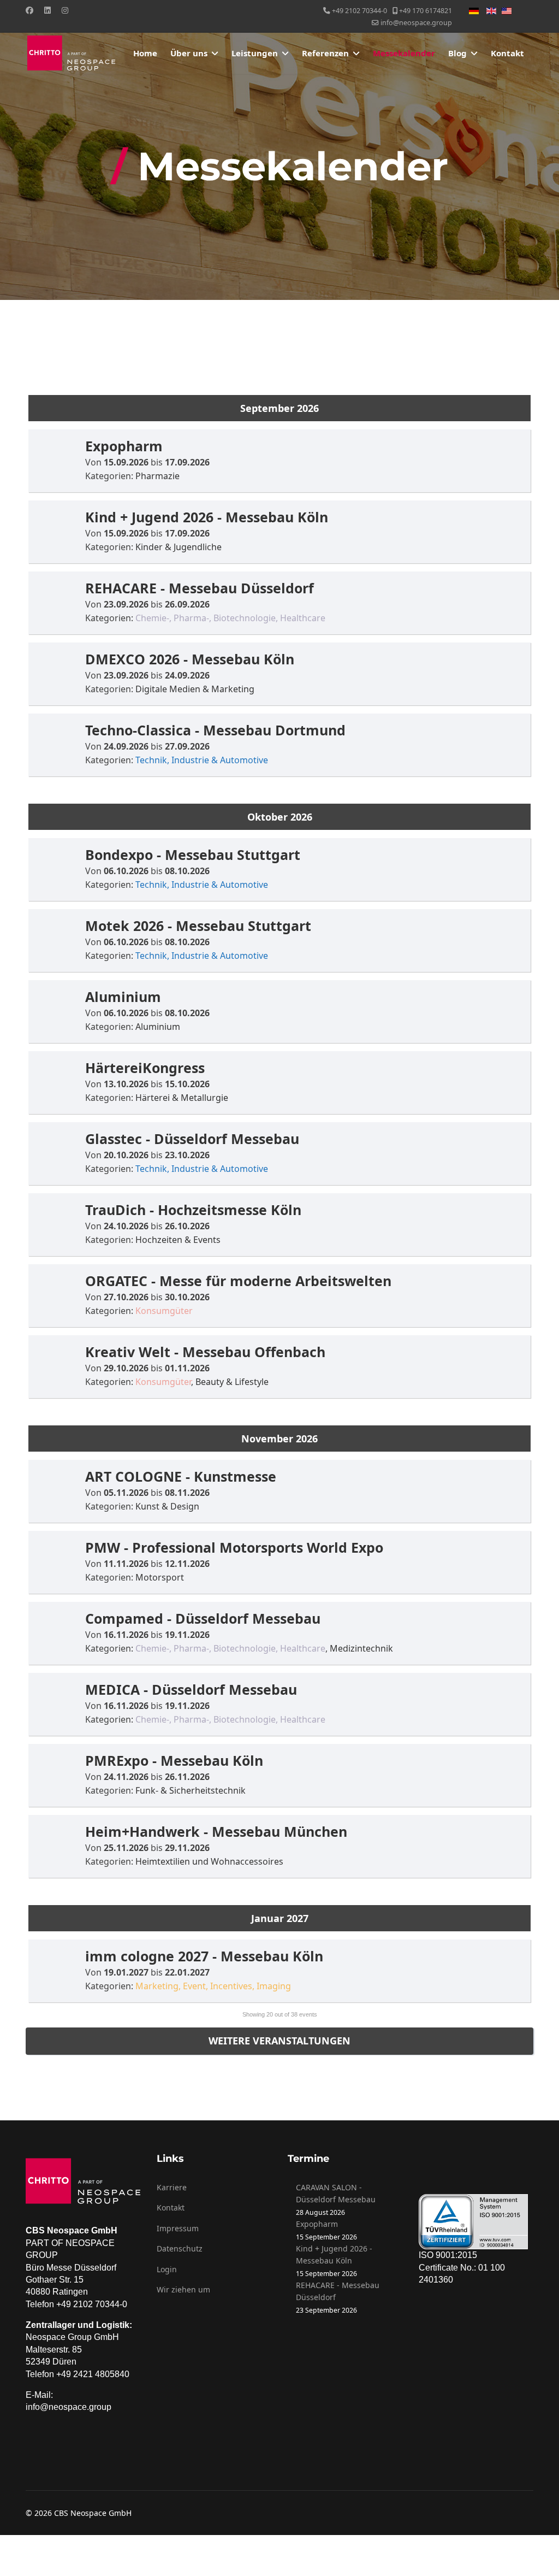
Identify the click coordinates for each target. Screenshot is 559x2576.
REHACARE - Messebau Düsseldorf (200, 588)
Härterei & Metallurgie (182, 1098)
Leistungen (255, 53)
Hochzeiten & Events (178, 1240)
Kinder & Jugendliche (179, 547)
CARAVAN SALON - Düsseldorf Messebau (336, 2193)
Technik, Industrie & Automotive (202, 760)
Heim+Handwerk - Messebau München (216, 1831)
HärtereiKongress (145, 1068)
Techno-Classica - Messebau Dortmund (215, 730)
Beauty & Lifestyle (232, 1382)
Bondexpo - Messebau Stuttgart (193, 854)
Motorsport (160, 1577)
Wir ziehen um (183, 2289)
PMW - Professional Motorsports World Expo (234, 1547)
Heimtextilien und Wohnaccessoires (209, 1861)
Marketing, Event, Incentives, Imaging (213, 1986)
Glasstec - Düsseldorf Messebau (192, 1139)
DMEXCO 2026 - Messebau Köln (190, 659)
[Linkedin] (47, 10)
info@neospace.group (416, 23)
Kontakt (507, 53)
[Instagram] (65, 10)
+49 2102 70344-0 (359, 11)
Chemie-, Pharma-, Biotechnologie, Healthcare (230, 618)
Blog (457, 53)
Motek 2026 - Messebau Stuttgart (198, 926)
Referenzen (325, 53)
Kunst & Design (167, 1506)
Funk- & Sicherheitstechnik (191, 1790)
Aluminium (123, 997)
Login (167, 2269)
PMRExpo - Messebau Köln (174, 1760)
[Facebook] (29, 10)
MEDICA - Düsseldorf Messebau (191, 1689)
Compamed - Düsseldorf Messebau (203, 1618)
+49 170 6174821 (426, 11)
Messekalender (404, 53)
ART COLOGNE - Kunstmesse (181, 1476)
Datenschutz (180, 2248)
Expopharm (124, 446)
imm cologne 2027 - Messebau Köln (204, 1956)
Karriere (172, 2187)
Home (145, 53)
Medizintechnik (361, 1648)
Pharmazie (157, 476)
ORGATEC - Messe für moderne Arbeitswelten (238, 1281)
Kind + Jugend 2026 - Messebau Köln (207, 517)
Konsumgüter (164, 1311)
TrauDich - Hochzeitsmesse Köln (193, 1210)
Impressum (178, 2228)
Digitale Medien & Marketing (195, 689)
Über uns (189, 53)
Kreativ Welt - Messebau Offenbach (205, 1352)
